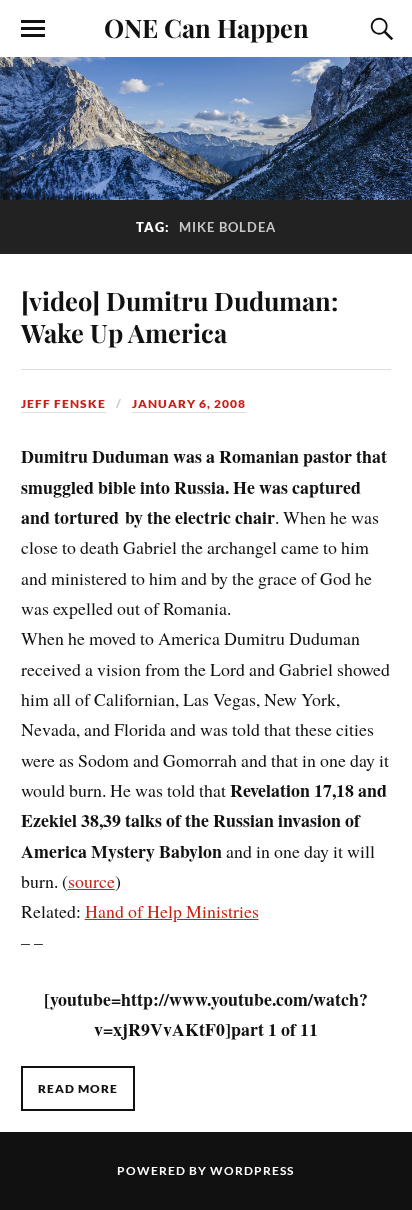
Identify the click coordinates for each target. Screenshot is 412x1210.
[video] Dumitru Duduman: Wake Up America (179, 316)
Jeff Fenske (63, 403)
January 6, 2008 (189, 403)
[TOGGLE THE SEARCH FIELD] (379, 29)
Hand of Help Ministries (172, 911)
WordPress (252, 1170)
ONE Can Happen (206, 27)
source (91, 881)
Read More (78, 1088)
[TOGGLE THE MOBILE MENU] (33, 29)
